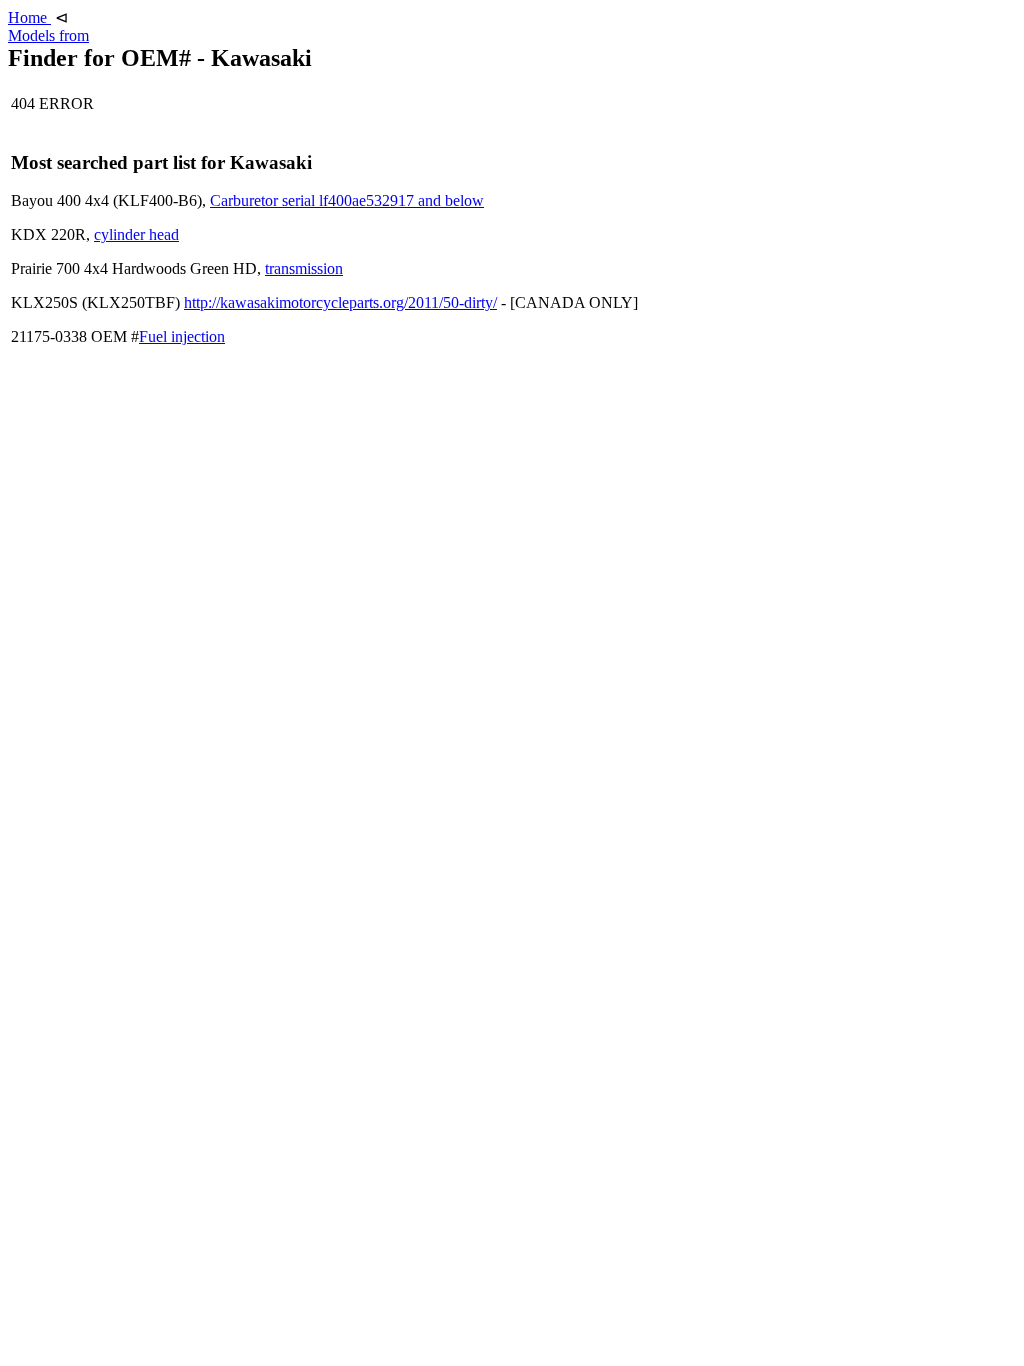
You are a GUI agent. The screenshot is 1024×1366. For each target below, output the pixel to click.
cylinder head (136, 234)
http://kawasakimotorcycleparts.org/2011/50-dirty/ (340, 302)
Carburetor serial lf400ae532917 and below (347, 200)
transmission (304, 268)
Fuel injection (182, 336)
